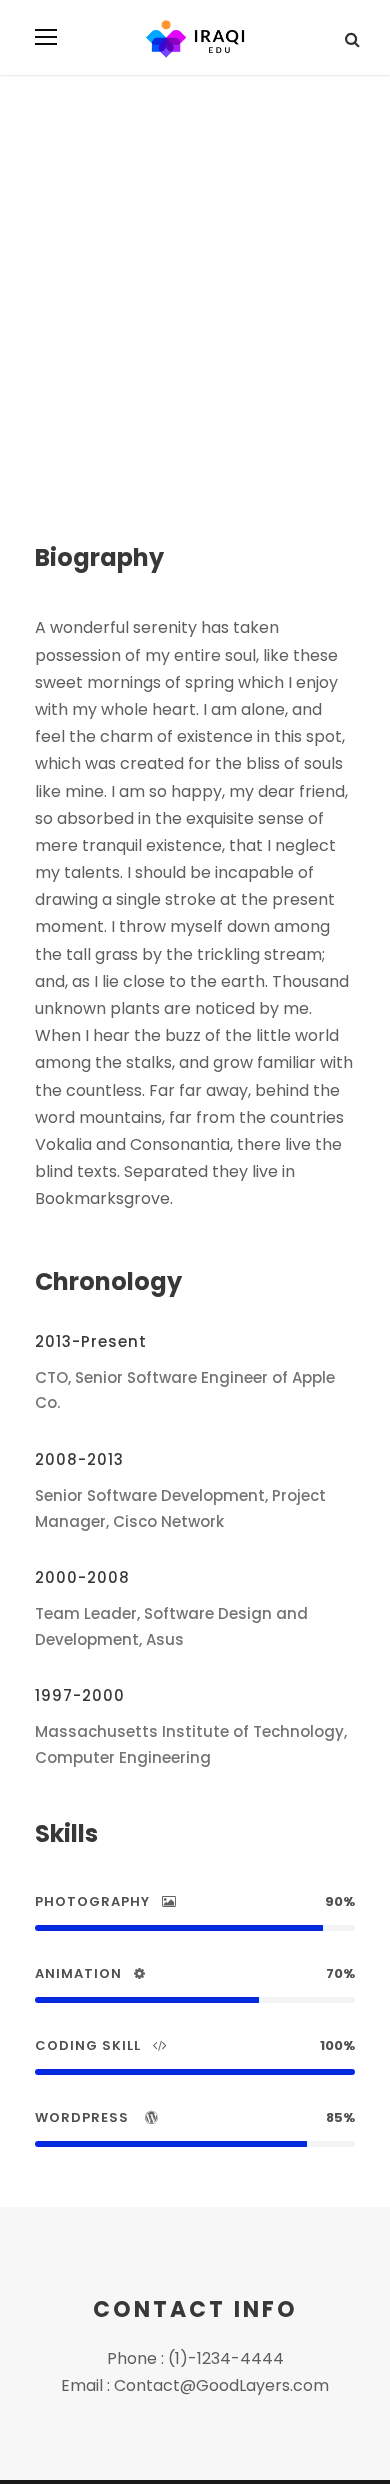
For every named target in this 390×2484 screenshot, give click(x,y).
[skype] (142, 370)
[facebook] (73, 370)
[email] (43, 370)
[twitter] (174, 370)
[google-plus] (106, 370)
